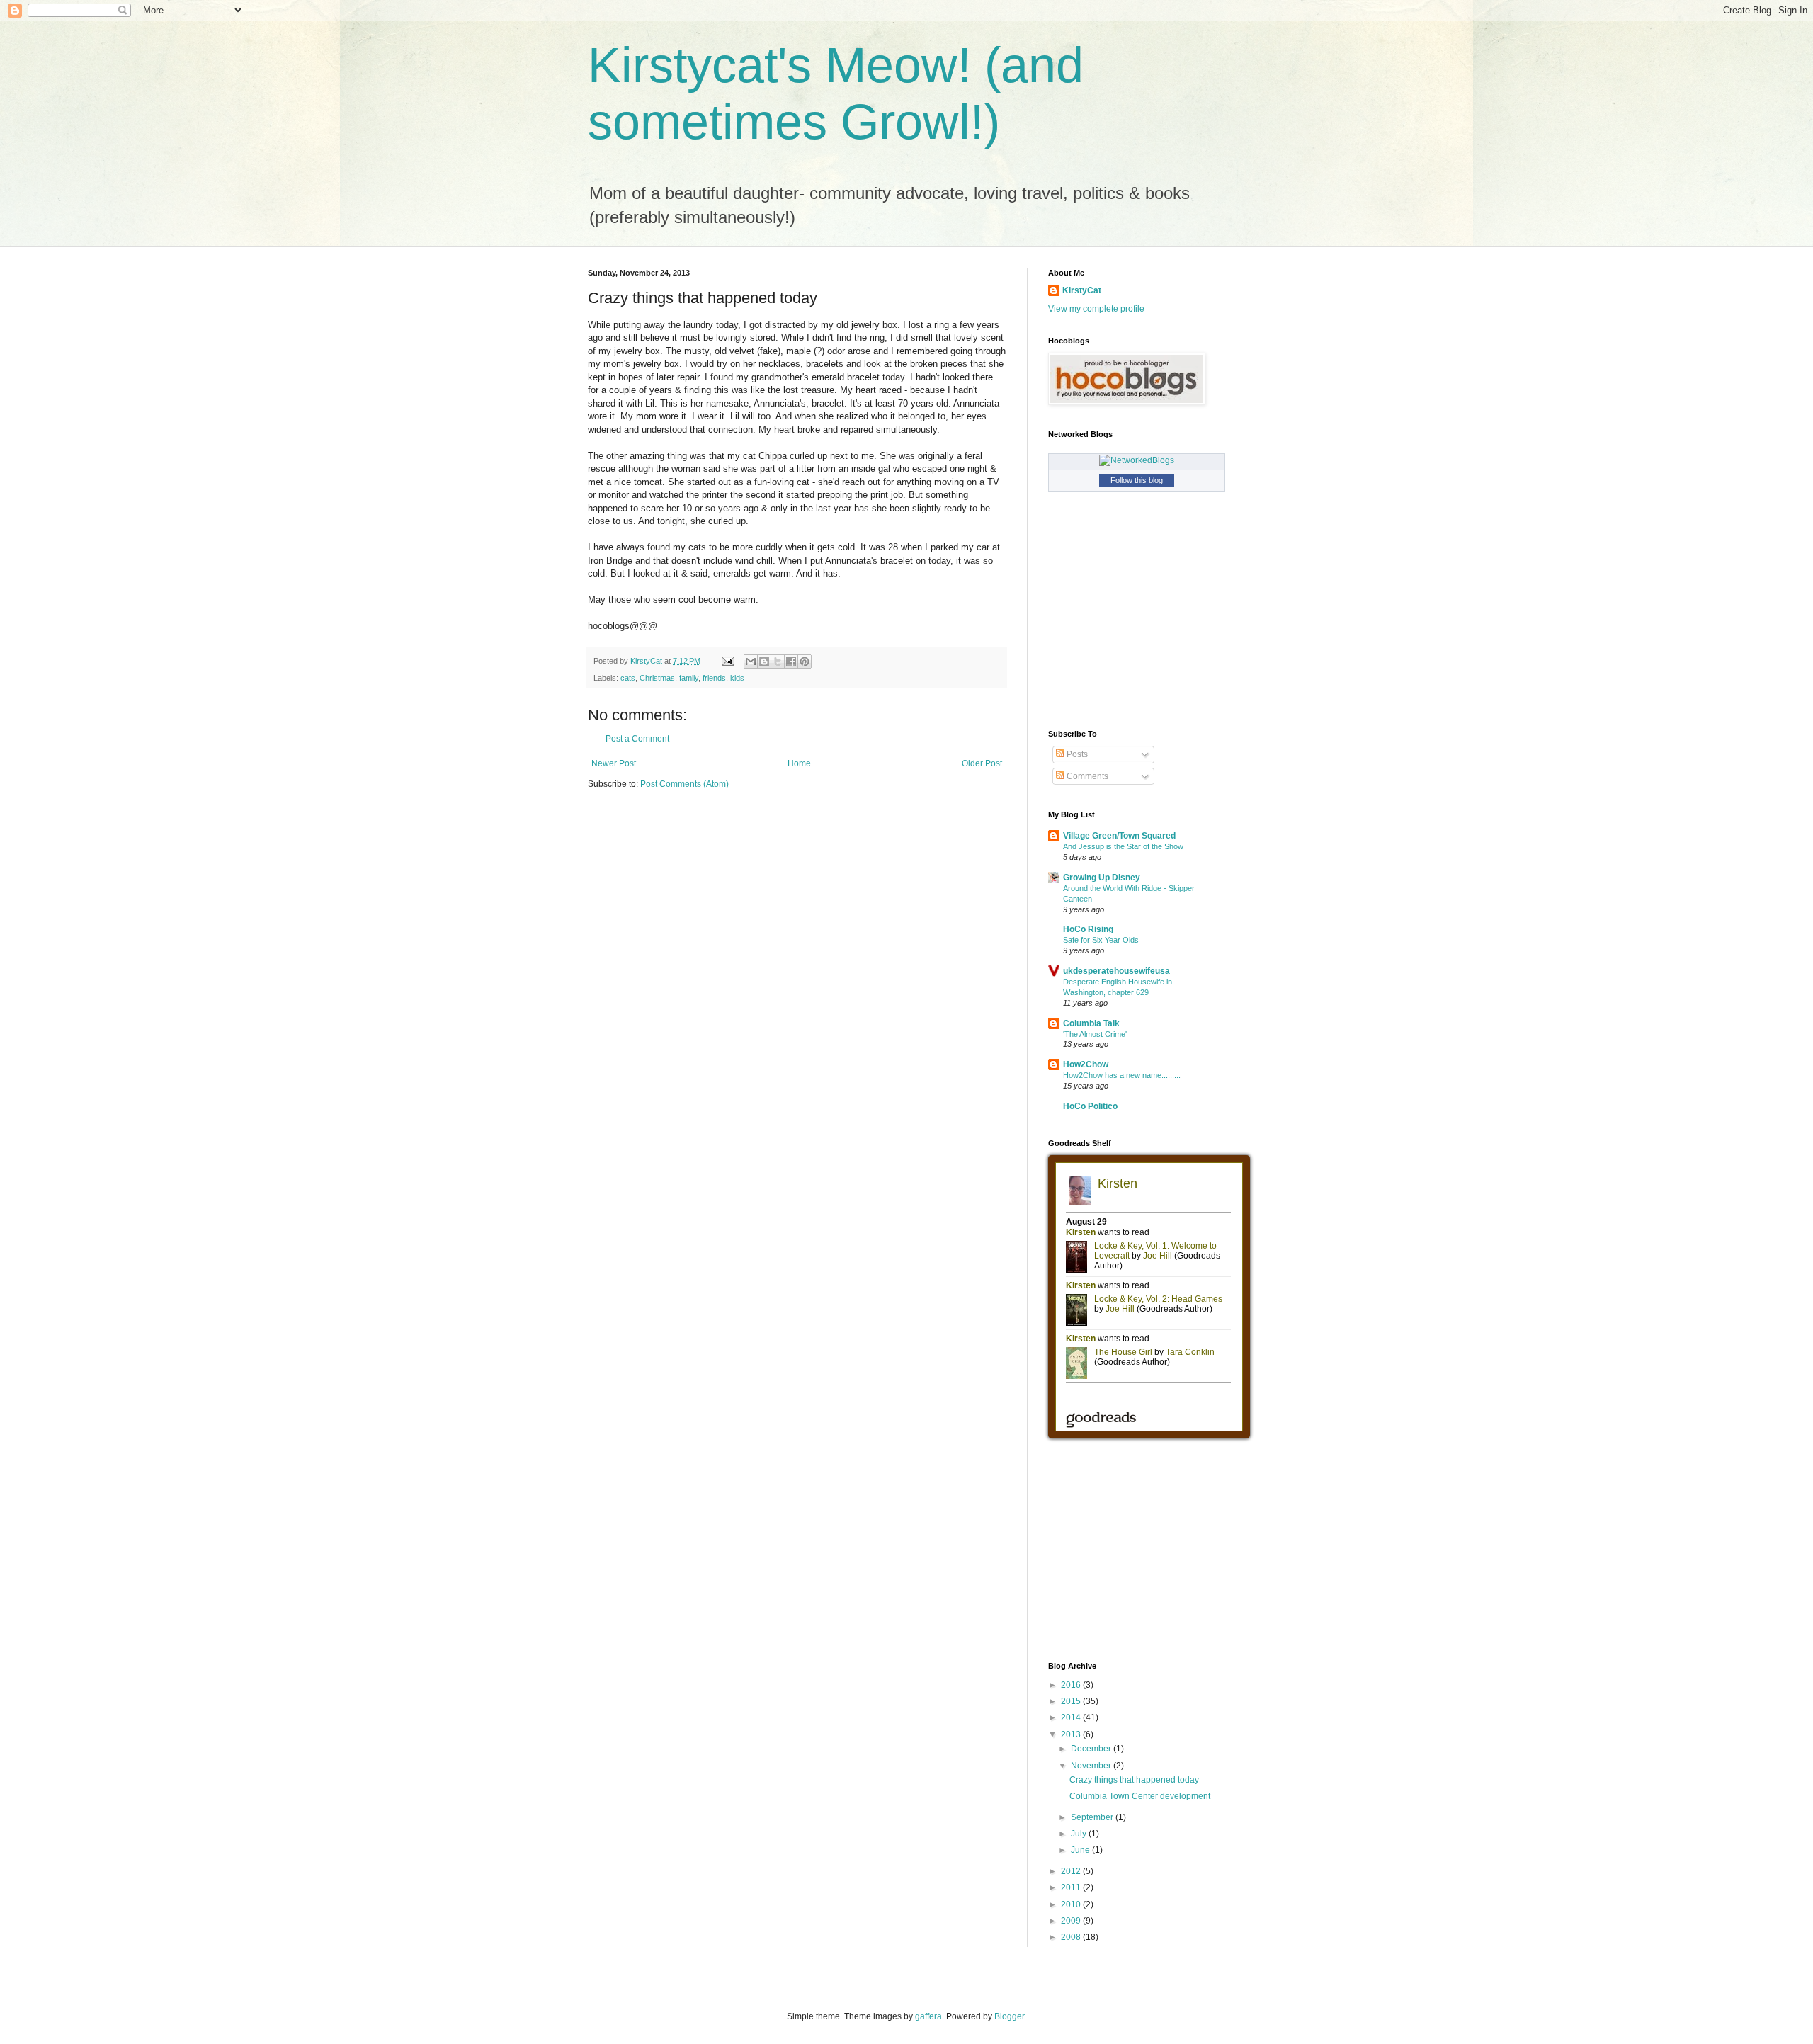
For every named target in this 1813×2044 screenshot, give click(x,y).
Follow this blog (1137, 480)
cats (628, 678)
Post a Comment (637, 739)
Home (799, 763)
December (1092, 1749)
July (1080, 1834)
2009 (1072, 1921)
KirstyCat (1082, 290)
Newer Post (614, 763)
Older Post (982, 763)
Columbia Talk (1091, 1023)
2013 (1072, 1734)
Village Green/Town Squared (1119, 836)
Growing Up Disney (1102, 878)
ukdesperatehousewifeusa (1116, 971)
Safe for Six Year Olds (1101, 940)
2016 (1072, 1685)
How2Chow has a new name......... (1122, 1075)
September (1093, 1817)
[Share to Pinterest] (805, 662)
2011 (1072, 1887)
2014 (1072, 1717)
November (1092, 1766)
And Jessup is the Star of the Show (1123, 846)
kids (737, 678)
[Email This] (751, 662)
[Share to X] (778, 662)
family (689, 678)
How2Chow (1086, 1064)
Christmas (657, 678)
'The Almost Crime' (1095, 1034)
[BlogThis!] (764, 662)
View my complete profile (1096, 309)
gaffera (928, 2016)
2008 (1072, 1937)
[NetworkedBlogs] (1137, 460)
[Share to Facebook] (791, 662)
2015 (1072, 1701)
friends (714, 678)
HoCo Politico (1090, 1106)
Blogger (1009, 2016)
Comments (1086, 776)
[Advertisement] (1154, 1548)
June (1081, 1850)
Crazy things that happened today (1134, 1780)
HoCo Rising (1088, 929)
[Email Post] (727, 661)
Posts (1076, 754)
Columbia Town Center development (1140, 1796)
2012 (1072, 1871)
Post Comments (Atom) (684, 784)
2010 (1072, 1904)
